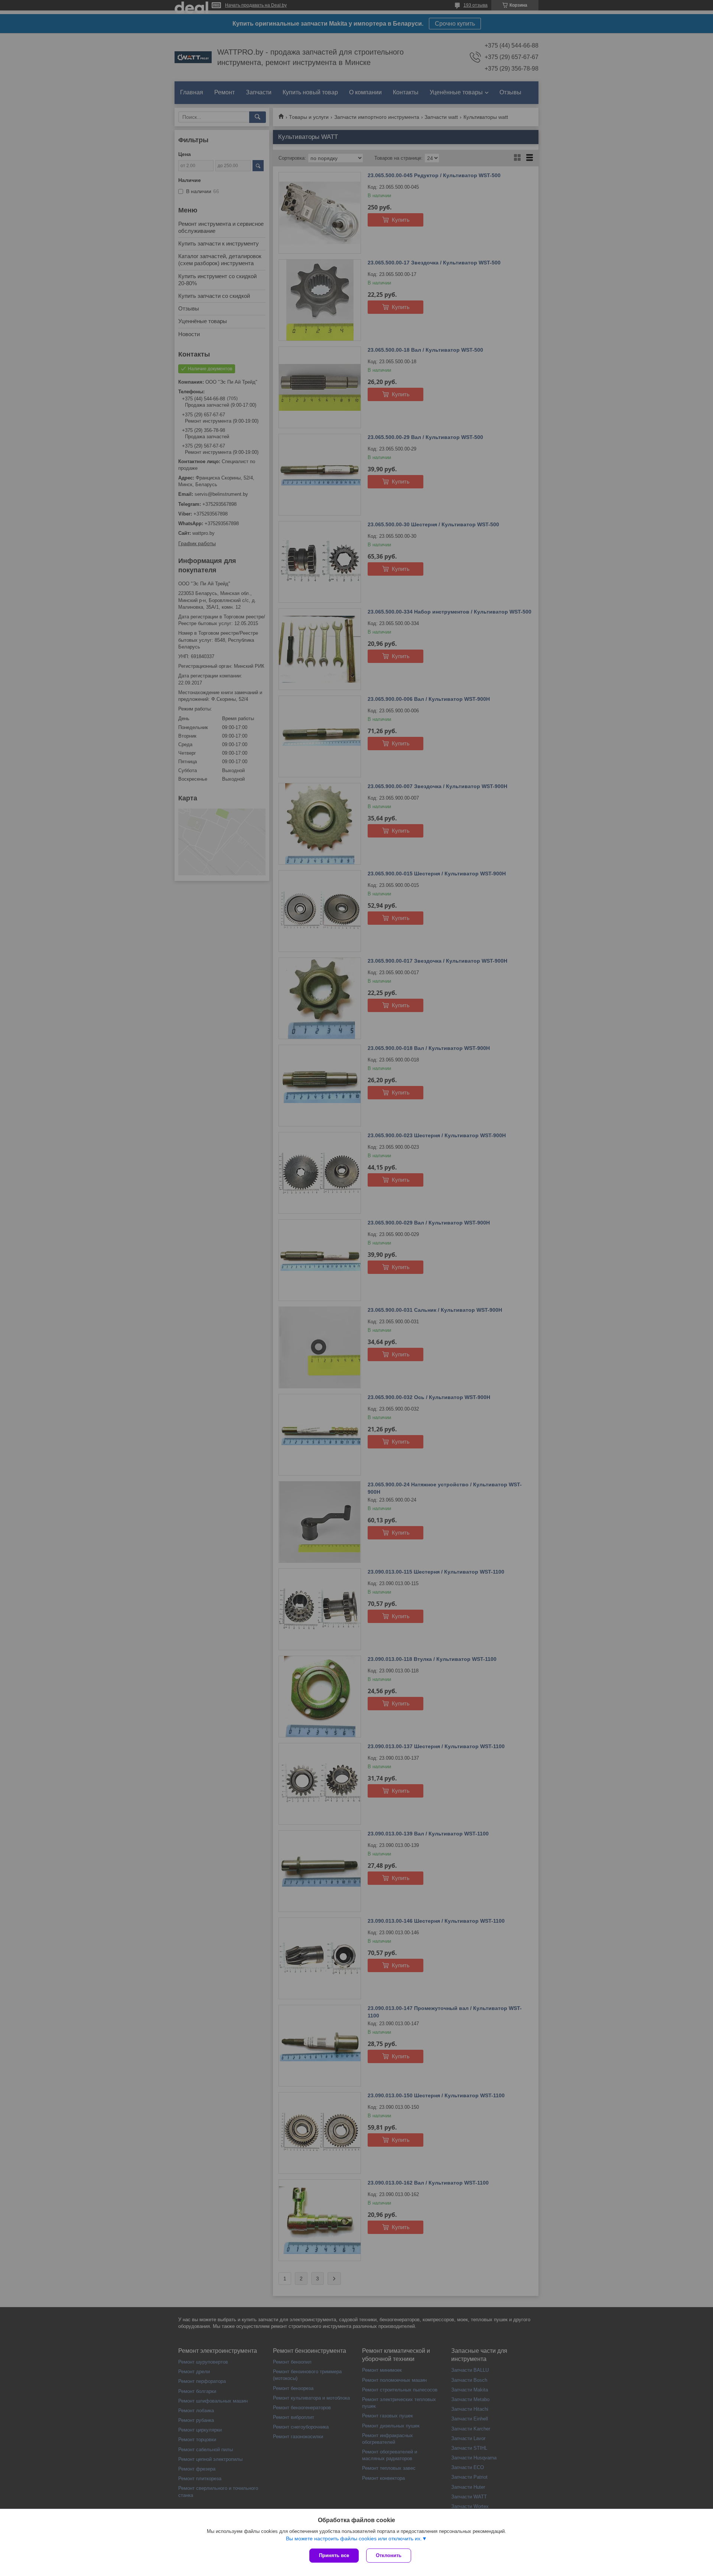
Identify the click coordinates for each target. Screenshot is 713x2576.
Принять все (334, 2555)
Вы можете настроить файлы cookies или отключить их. (354, 2538)
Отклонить (389, 2555)
